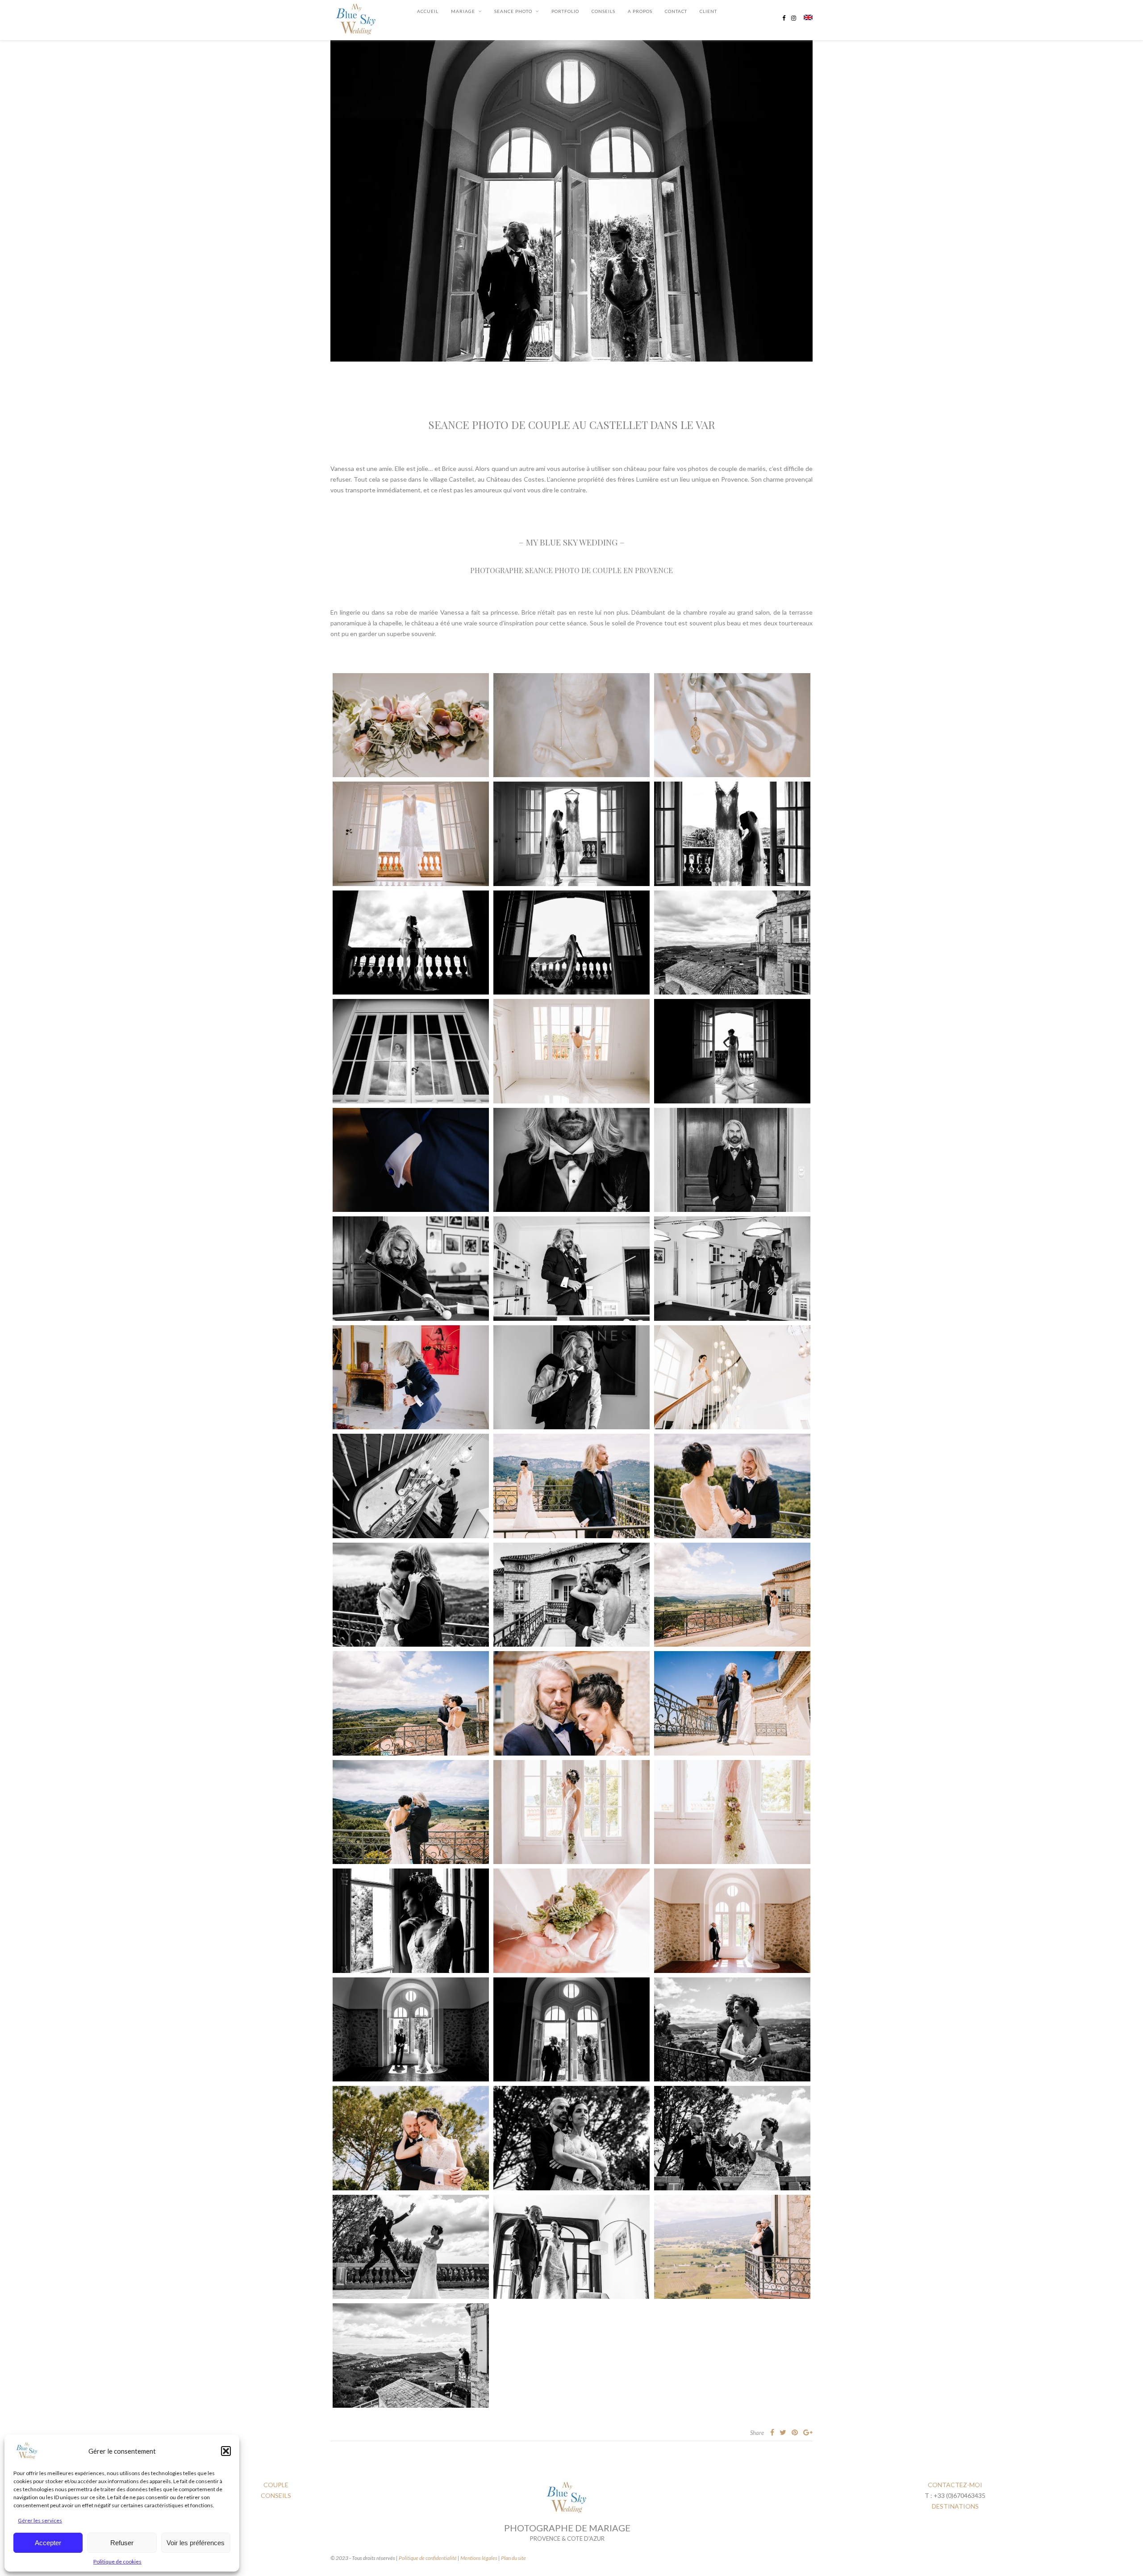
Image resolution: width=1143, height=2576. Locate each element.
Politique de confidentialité (428, 2558)
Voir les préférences (196, 2543)
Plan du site (513, 2558)
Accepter (48, 2543)
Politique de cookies (117, 2561)
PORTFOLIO (565, 11)
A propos (640, 11)
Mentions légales (479, 2558)
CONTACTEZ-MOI (955, 2485)
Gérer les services (40, 2520)
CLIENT (708, 11)
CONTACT (676, 11)
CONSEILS (603, 11)
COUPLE (276, 2485)
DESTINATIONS (955, 2506)
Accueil (428, 11)
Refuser (122, 2543)
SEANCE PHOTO (513, 11)
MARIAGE (463, 11)
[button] (226, 2451)
